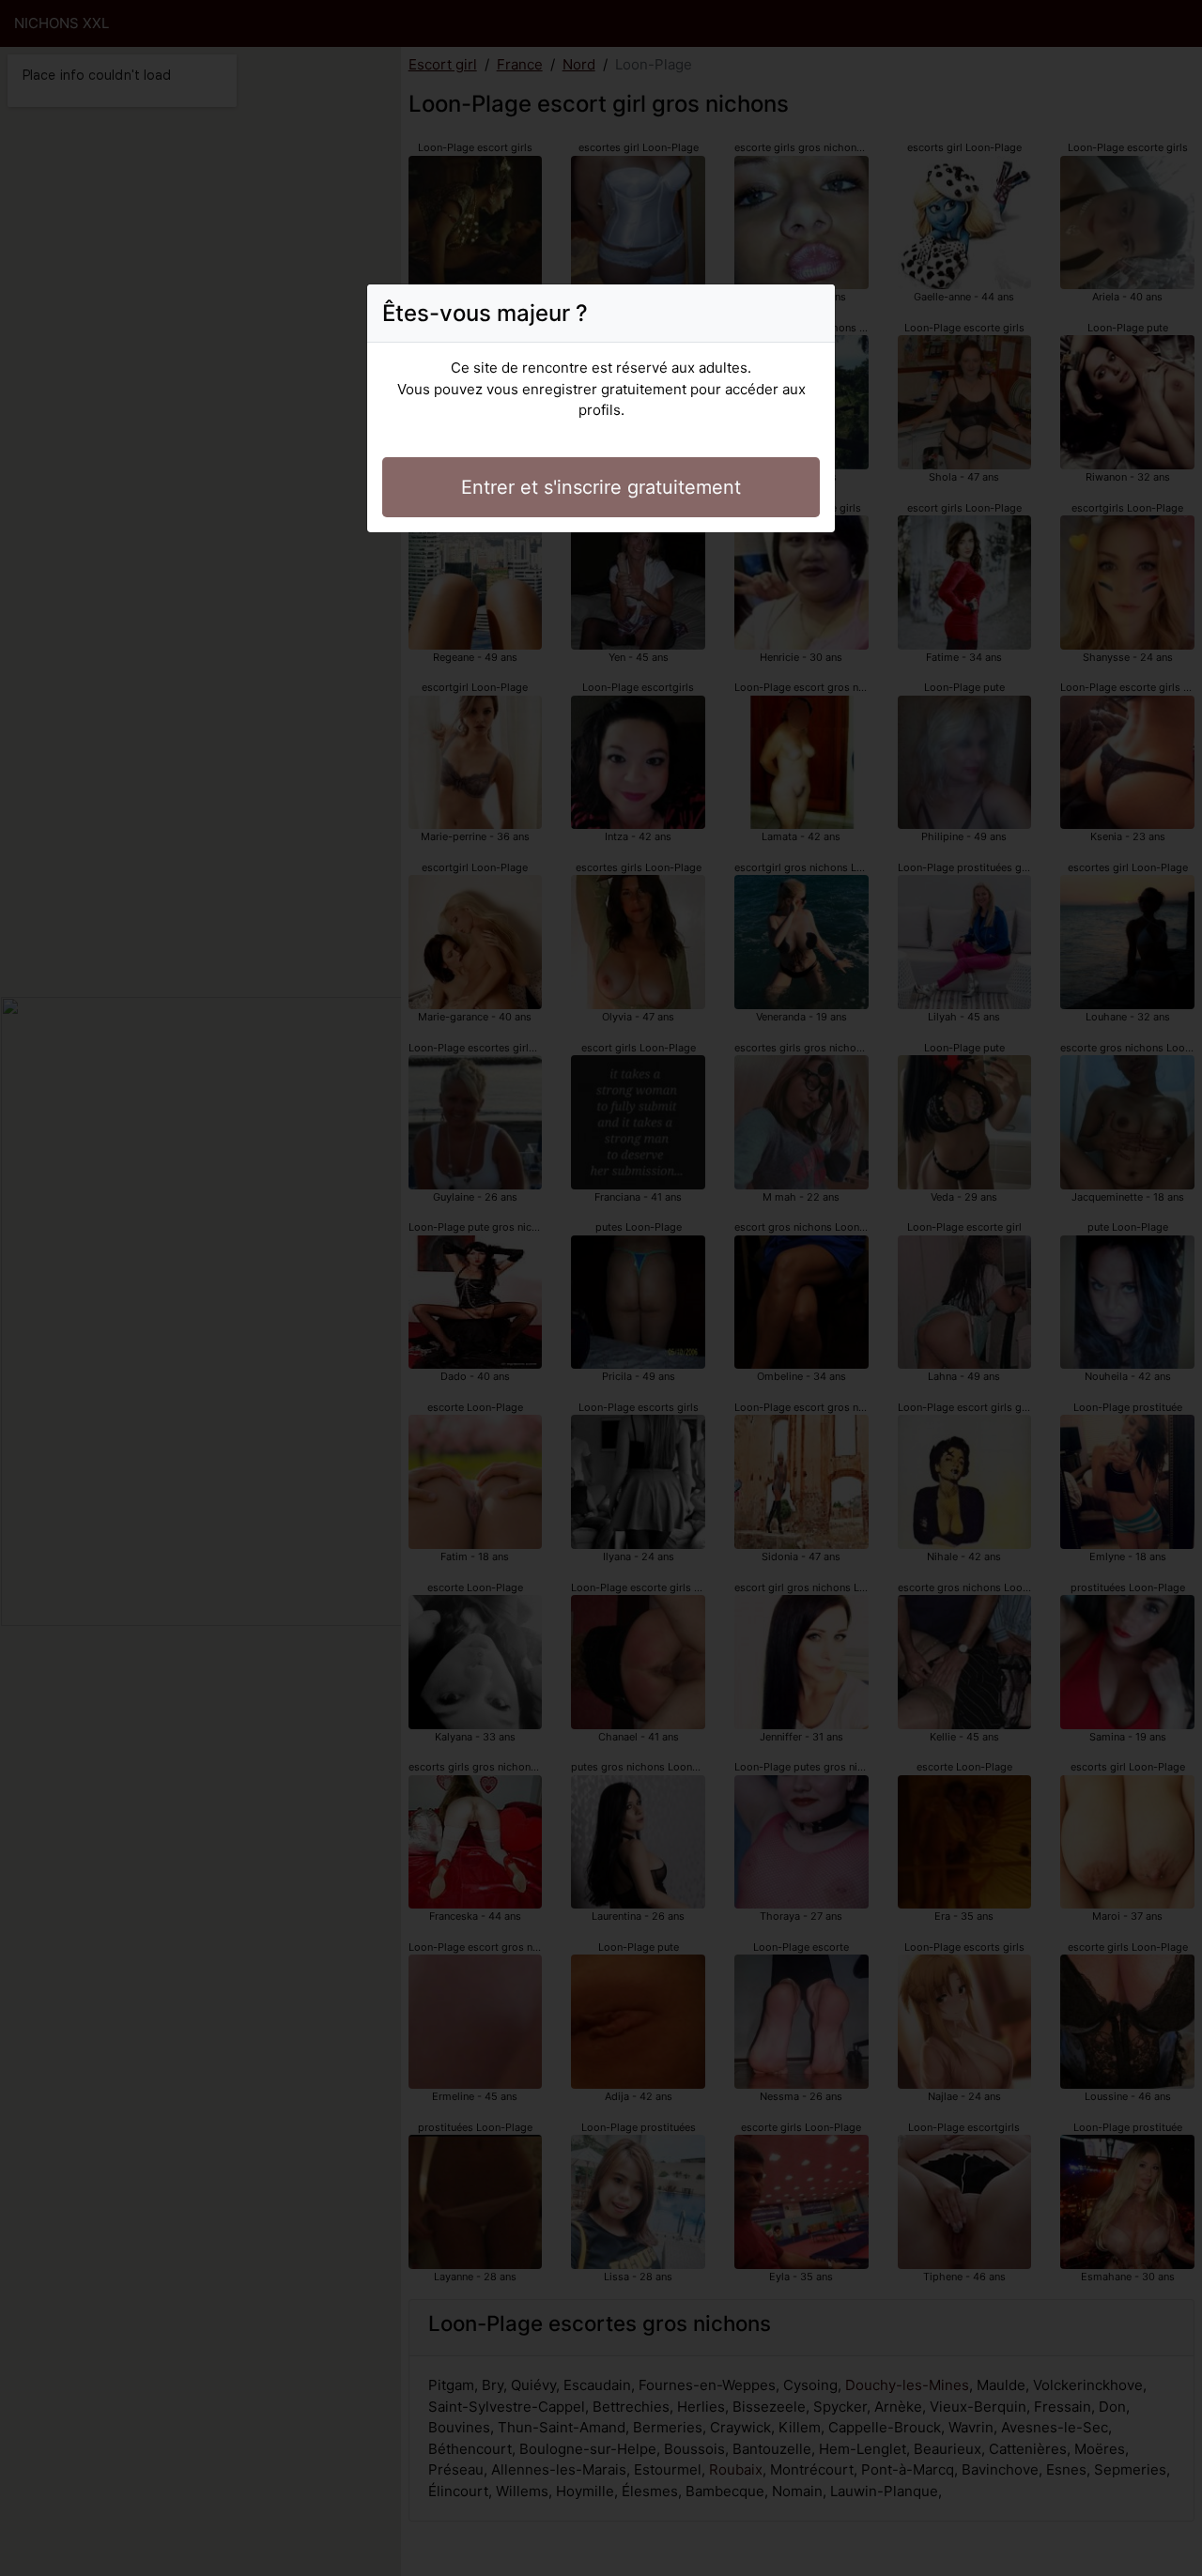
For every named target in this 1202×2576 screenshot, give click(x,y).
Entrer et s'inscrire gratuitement (601, 487)
